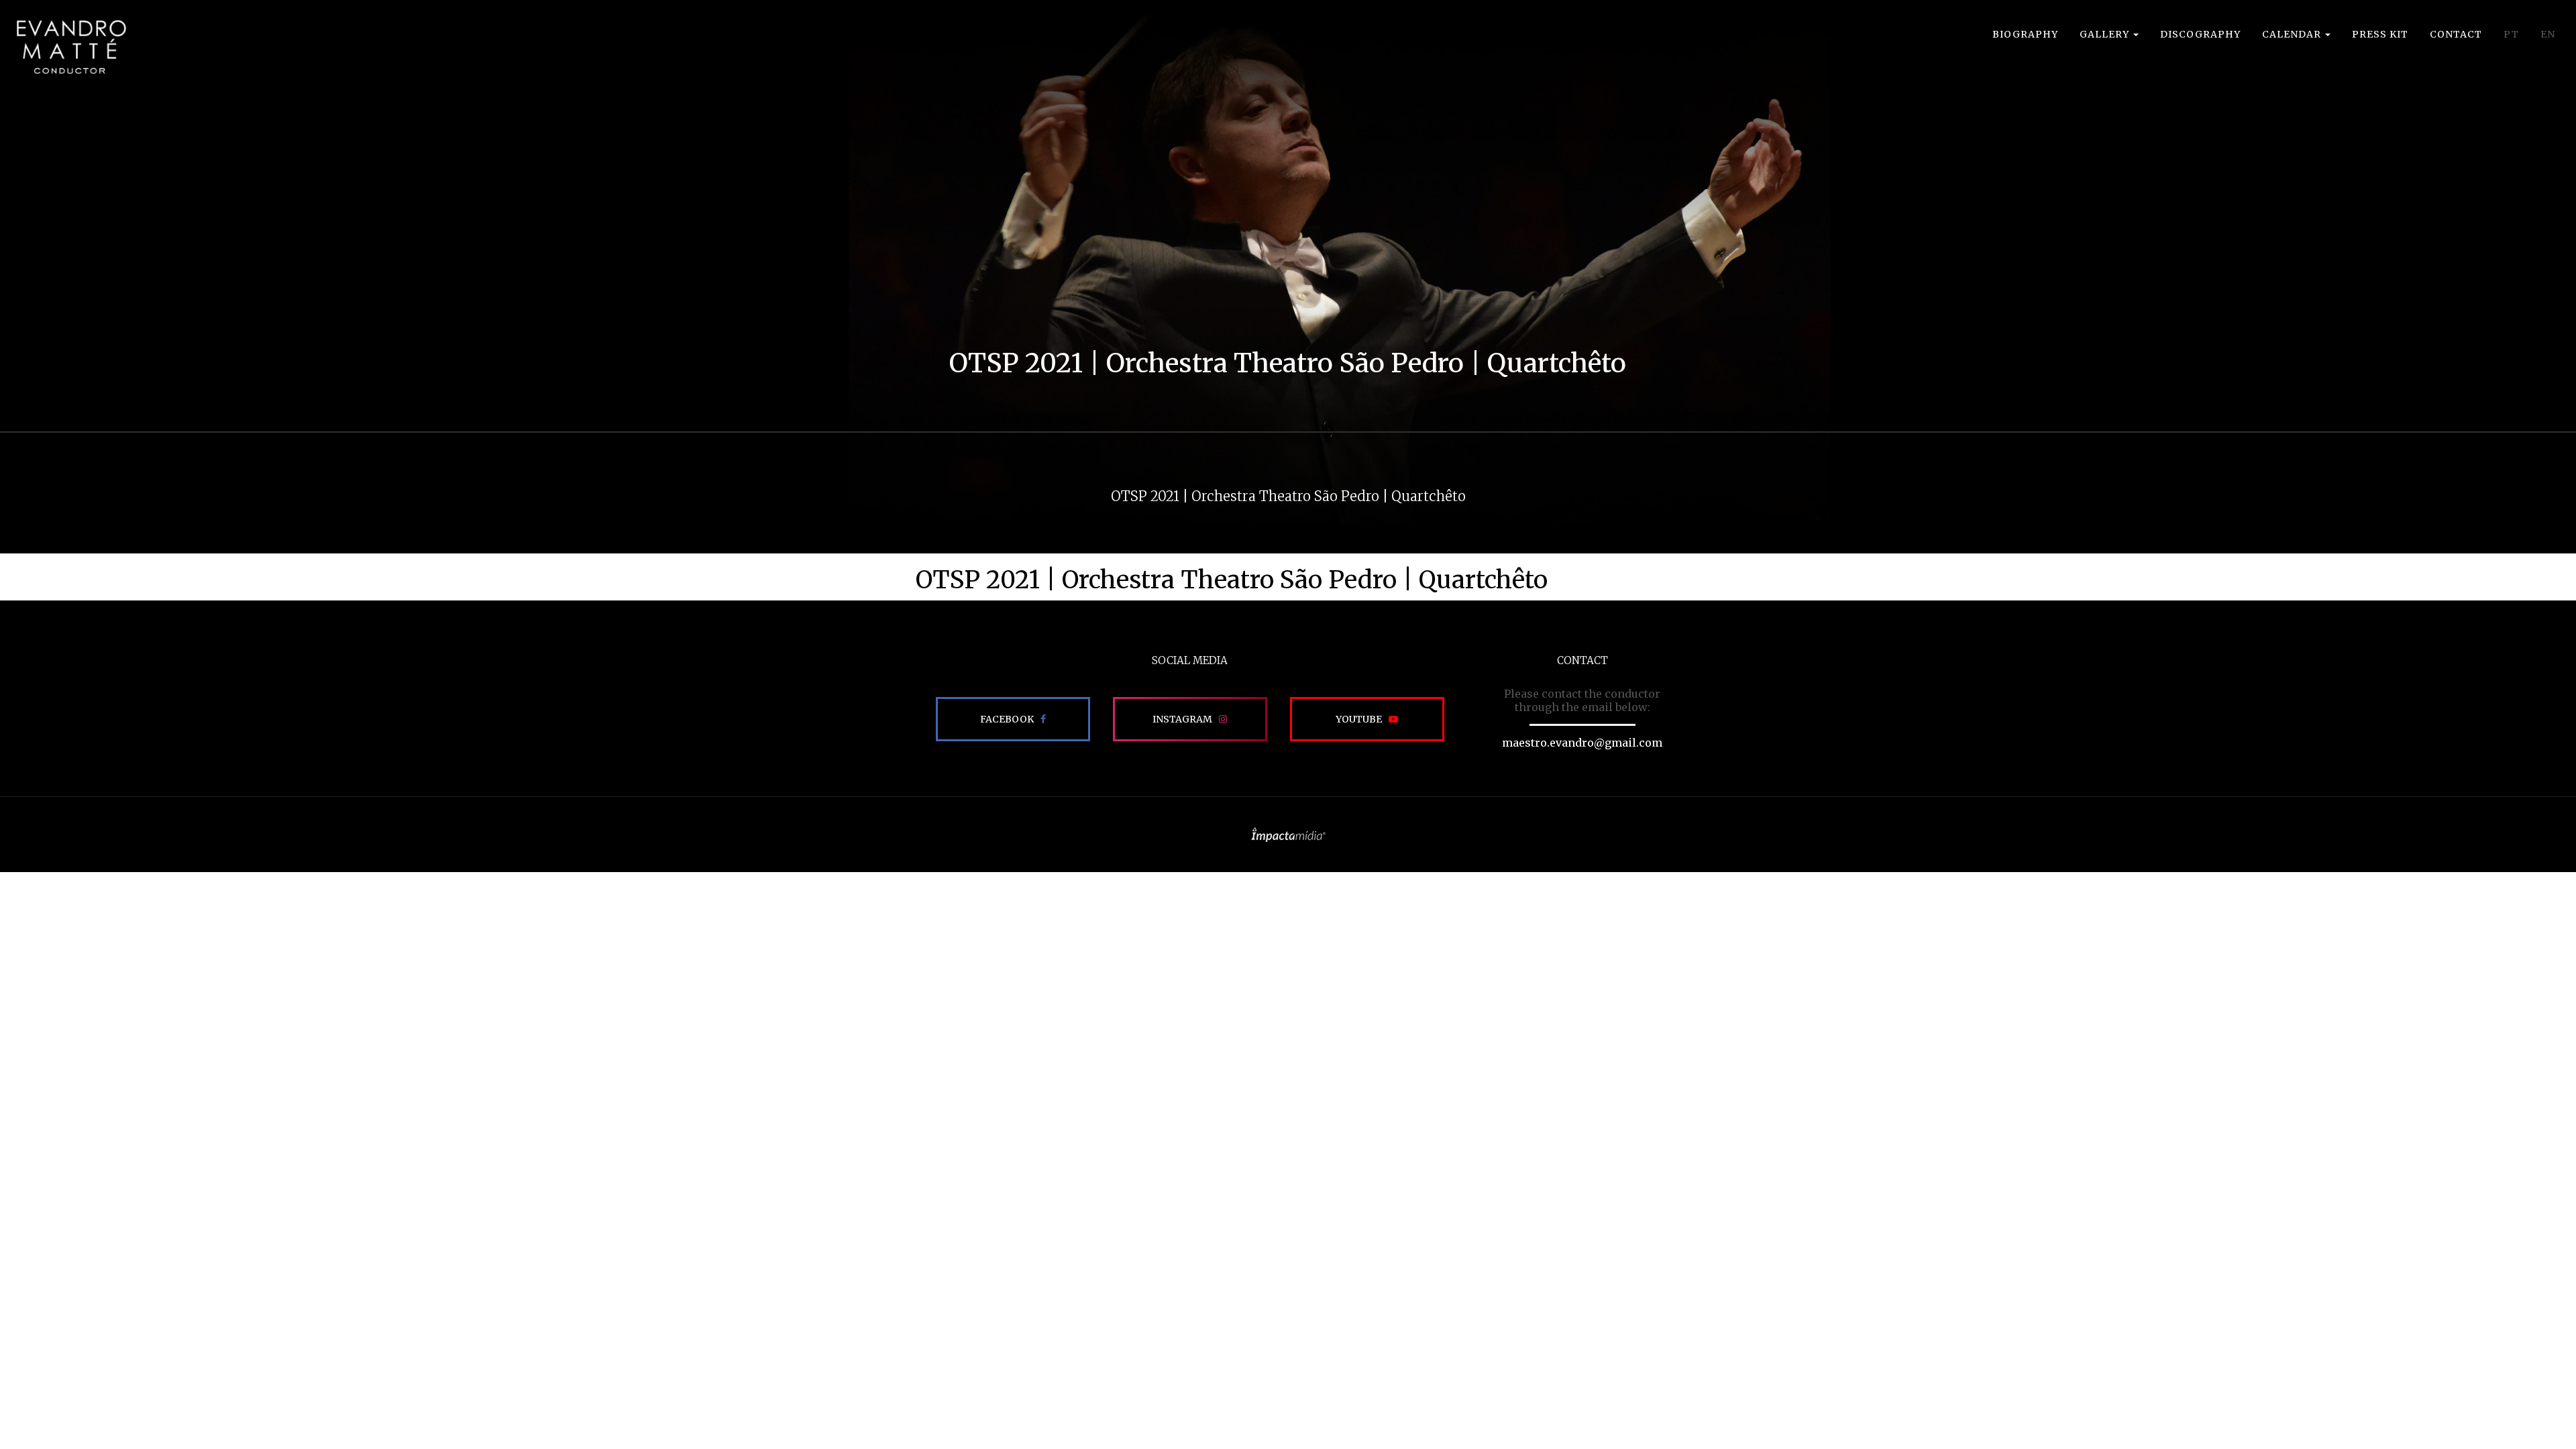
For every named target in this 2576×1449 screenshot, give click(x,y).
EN (2548, 34)
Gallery (2106, 34)
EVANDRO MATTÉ (71, 47)
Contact (2456, 34)
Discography (2200, 34)
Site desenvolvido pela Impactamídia (1288, 835)
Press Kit (2380, 34)
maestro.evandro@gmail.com (1582, 743)
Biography (2025, 34)
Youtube (1359, 719)
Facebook (1007, 719)
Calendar (2293, 34)
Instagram (1182, 719)
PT (2511, 34)
